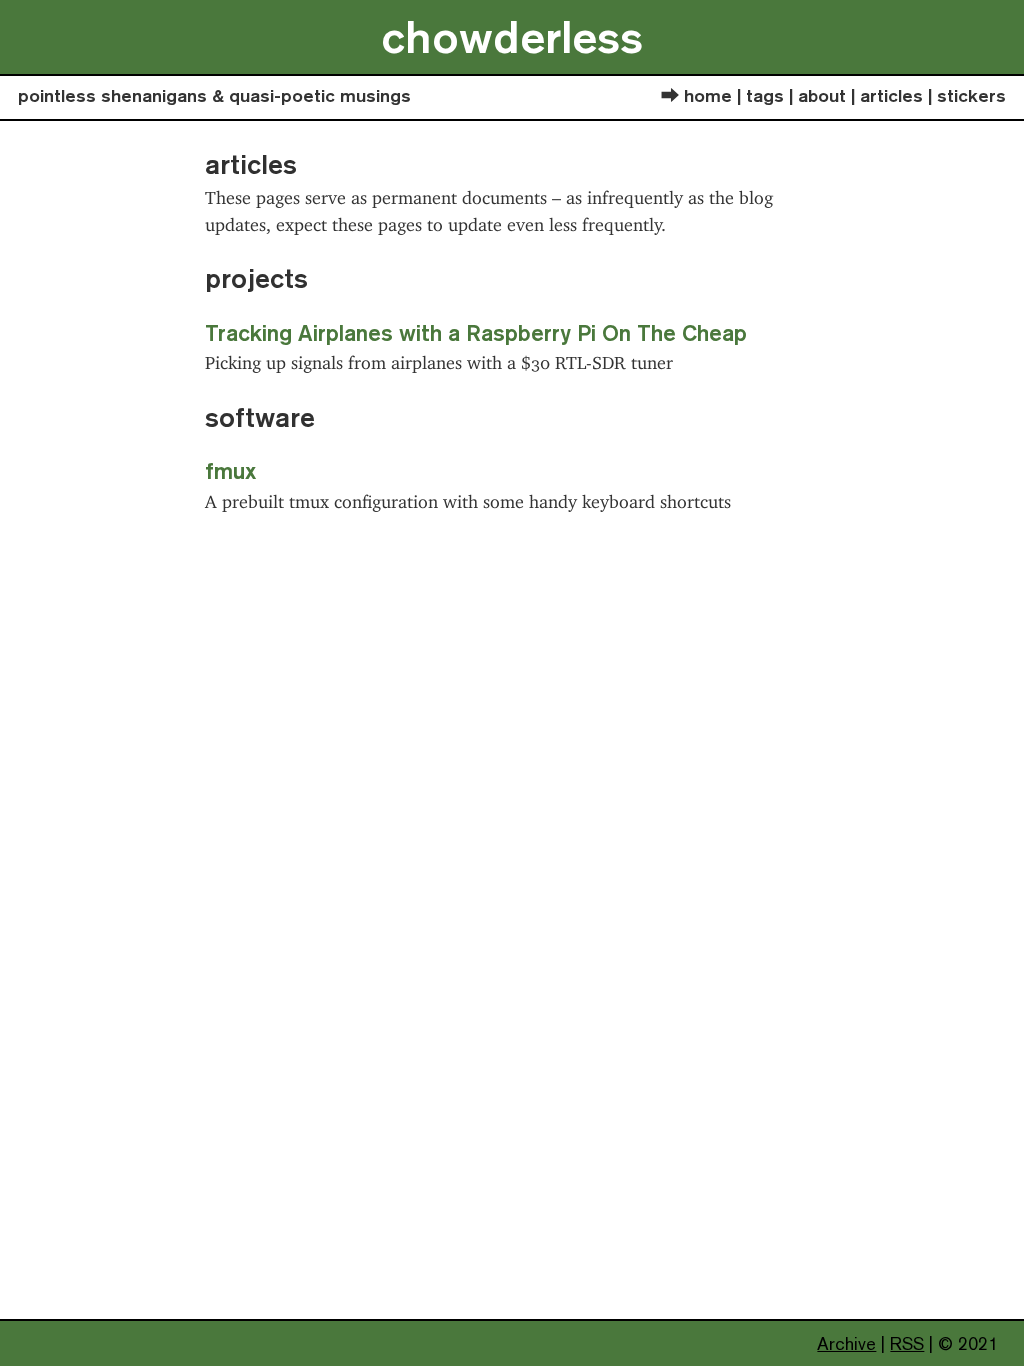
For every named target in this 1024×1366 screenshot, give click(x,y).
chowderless (512, 36)
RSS (907, 1343)
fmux (230, 470)
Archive (846, 1343)
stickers (971, 95)
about (822, 95)
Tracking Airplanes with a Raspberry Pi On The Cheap (476, 332)
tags (765, 95)
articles (891, 95)
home (708, 95)
